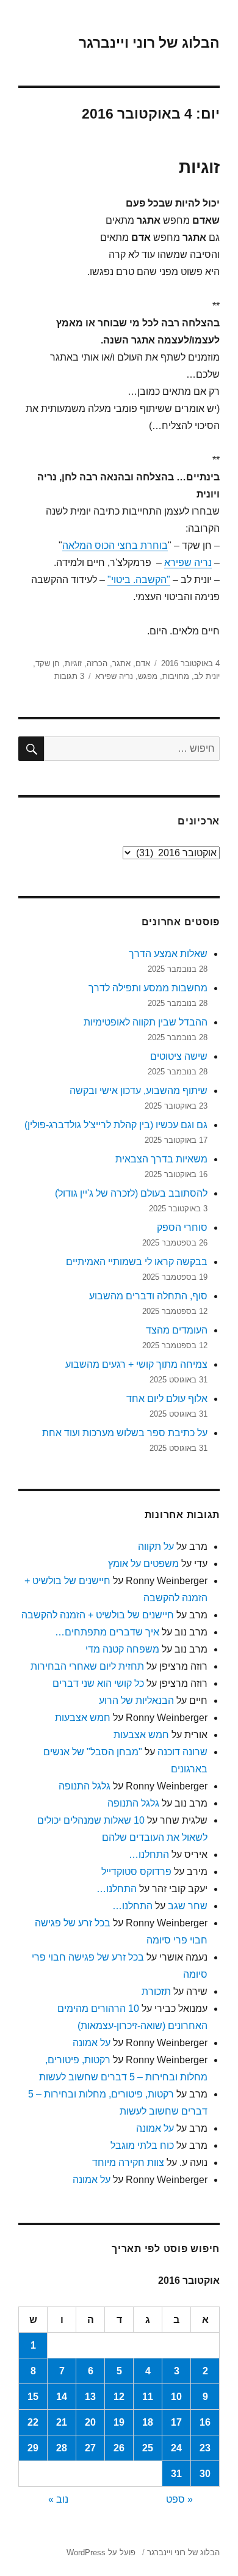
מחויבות (176, 676)
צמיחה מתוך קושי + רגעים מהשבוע (136, 1364)
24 (176, 2448)
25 (148, 2448)
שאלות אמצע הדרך (168, 954)
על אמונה (92, 2043)
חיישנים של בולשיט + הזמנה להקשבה (98, 1615)
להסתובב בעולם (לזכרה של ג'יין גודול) (131, 1193)
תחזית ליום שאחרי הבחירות (87, 1666)
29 (33, 2448)
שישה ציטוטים (179, 1056)
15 (33, 2397)
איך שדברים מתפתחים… (107, 1632)
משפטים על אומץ (143, 1564)
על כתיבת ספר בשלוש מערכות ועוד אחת (125, 1433)
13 (90, 2397)
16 (205, 2422)
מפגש (148, 676)
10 (176, 2397)
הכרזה (97, 663)
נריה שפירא (188, 563)
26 (119, 2448)
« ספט (179, 2499)
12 (119, 2397)
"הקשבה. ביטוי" (139, 580)
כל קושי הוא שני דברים (98, 1683)
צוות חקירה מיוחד (128, 2163)
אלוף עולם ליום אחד (167, 1399)
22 (33, 2422)
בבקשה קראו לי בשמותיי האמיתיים (137, 1262)
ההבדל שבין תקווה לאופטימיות (146, 1022)
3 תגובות (69, 676)
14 (62, 2397)
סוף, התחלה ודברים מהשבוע (148, 1296)
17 (176, 2422)
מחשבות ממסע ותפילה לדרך (148, 988)
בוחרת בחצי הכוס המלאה (115, 545)
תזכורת (156, 1991)
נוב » (58, 2499)
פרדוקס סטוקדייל (136, 1872)
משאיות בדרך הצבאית (161, 1159)
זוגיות (199, 167)
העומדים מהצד (177, 1330)
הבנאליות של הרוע (136, 1701)
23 (205, 2448)
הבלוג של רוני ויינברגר (149, 43)
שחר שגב (188, 1906)
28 (62, 2448)
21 (62, 2422)
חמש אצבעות (83, 1718)
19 (119, 2422)
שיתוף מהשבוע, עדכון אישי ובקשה (139, 1091)
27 (90, 2448)
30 (205, 2474)
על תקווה (156, 1547)
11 (148, 2397)
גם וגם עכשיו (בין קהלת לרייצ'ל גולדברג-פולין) (116, 1125)
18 (148, 2422)
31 (176, 2474)
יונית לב (207, 676)
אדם (143, 663)
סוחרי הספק (182, 1227)
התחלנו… (149, 1855)
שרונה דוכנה (182, 1752)
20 (90, 2422)
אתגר (121, 663)
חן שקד (48, 663)
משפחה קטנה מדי (122, 1649)
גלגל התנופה (85, 1786)
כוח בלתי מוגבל (142, 2145)
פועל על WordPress (101, 2552)
